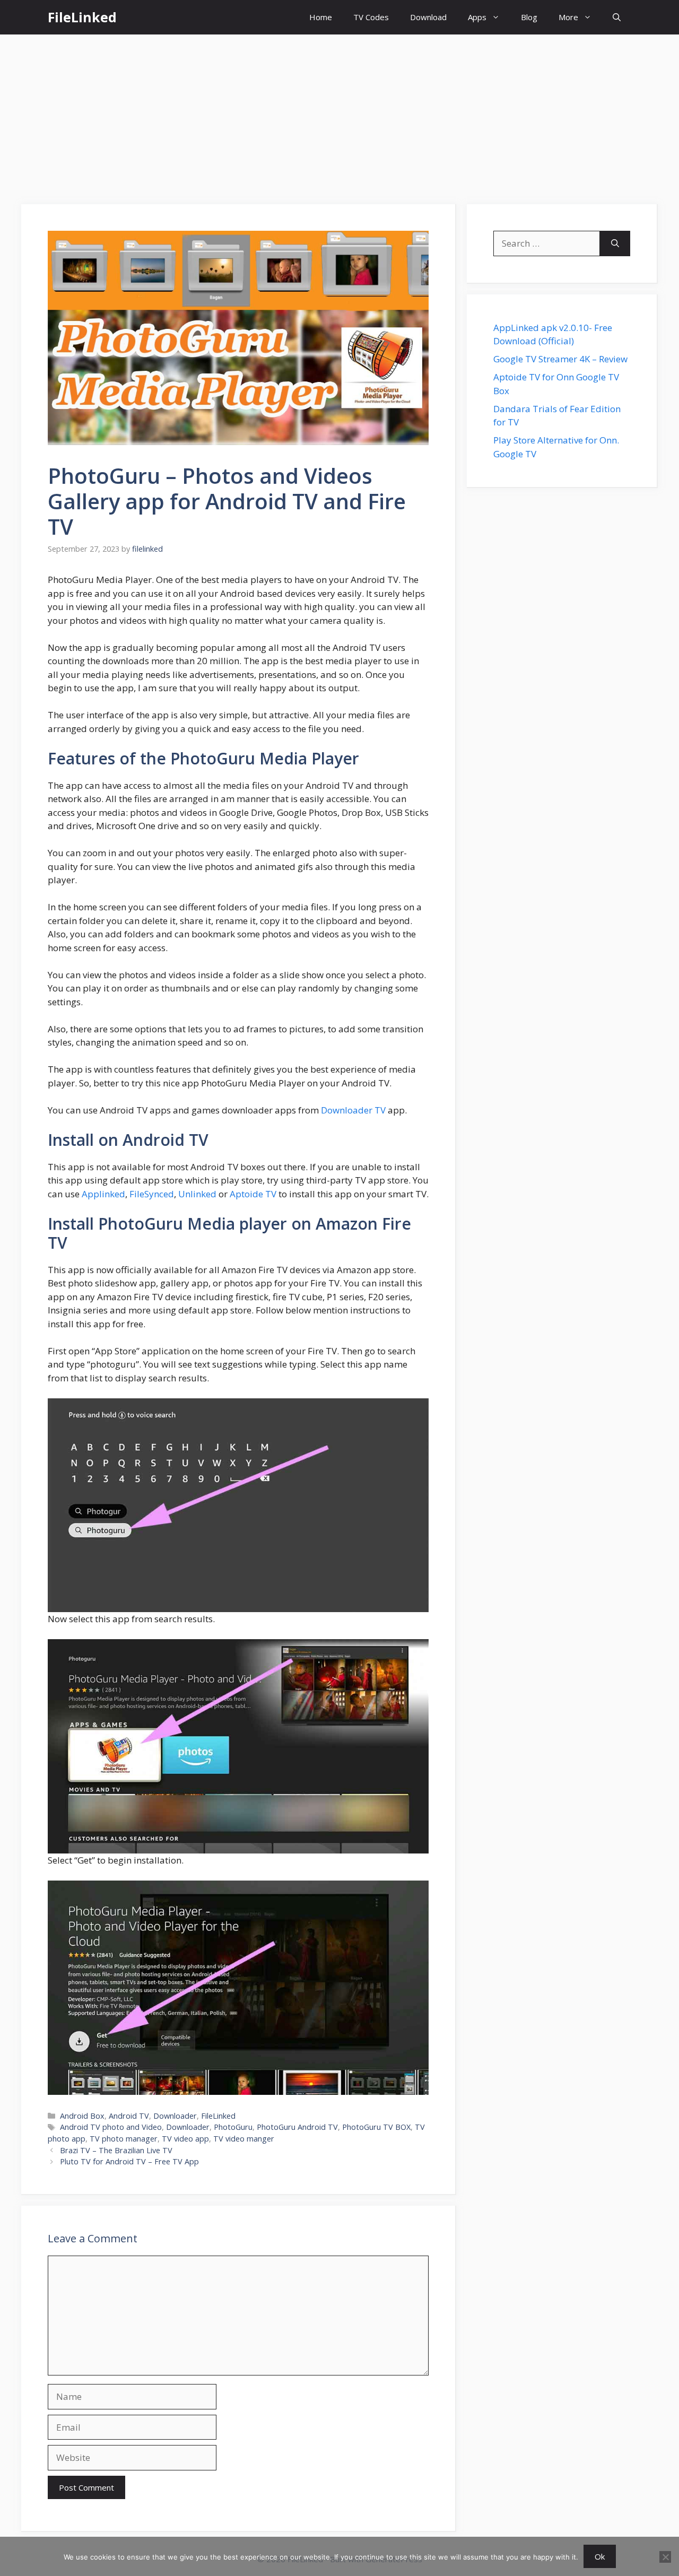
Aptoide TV (253, 1194)
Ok (600, 2556)
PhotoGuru (233, 2127)
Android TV (129, 2116)
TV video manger (244, 2139)
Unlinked (197, 1194)
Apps (477, 17)
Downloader (175, 2116)
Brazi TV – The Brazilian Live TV (116, 2150)
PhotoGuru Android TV (297, 2127)
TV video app (185, 2139)
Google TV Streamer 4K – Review (560, 359)
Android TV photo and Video (111, 2127)
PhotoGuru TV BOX (376, 2127)
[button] (617, 17)
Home (321, 17)
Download (428, 17)
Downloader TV (353, 1110)
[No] (665, 2557)
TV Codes (371, 17)
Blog (529, 17)
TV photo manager (124, 2139)
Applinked (103, 1194)
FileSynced (152, 1194)
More (568, 17)
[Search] (615, 243)
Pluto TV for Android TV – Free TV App (129, 2161)
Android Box (82, 2116)
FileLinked (82, 17)
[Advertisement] (339, 114)
